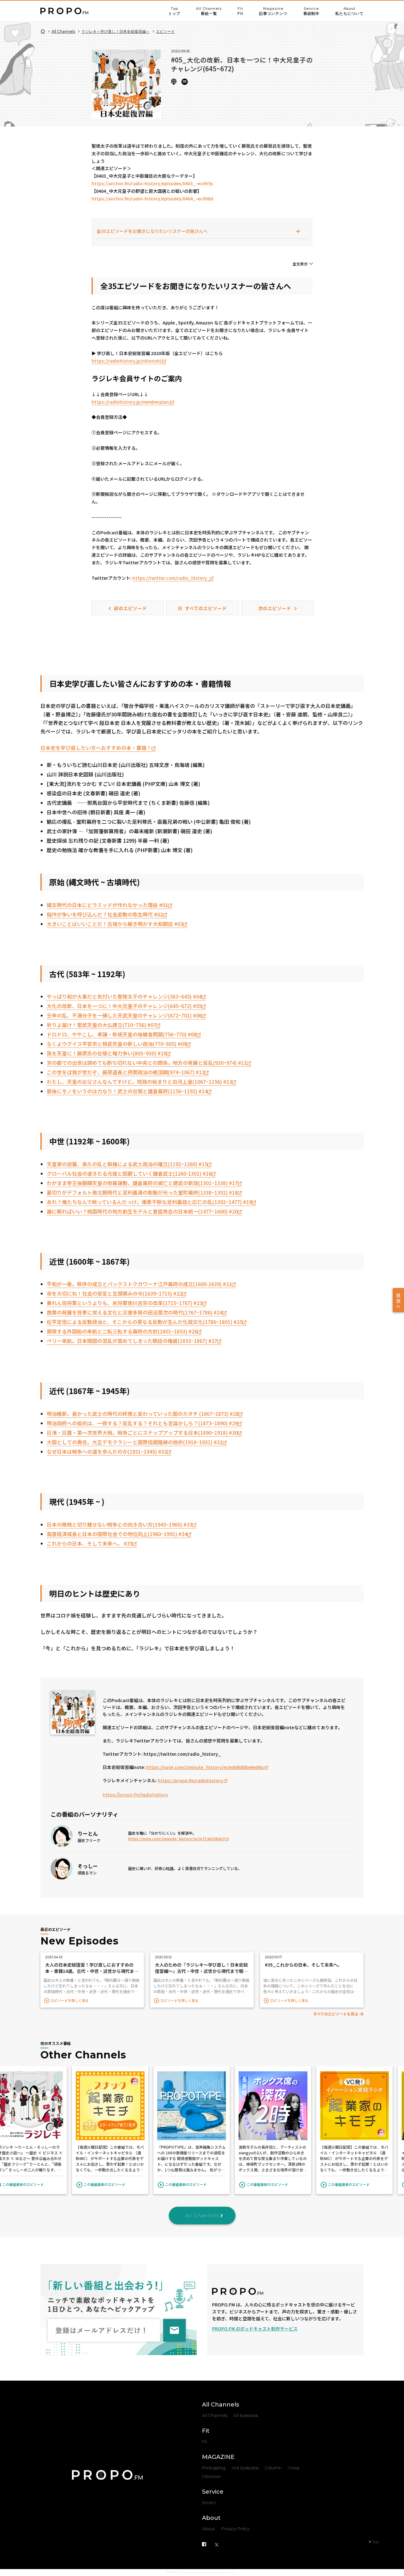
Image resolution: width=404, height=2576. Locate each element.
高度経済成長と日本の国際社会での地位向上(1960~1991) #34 (117, 1534)
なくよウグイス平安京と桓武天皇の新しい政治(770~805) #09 (117, 1044)
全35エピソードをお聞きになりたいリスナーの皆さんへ (152, 231)
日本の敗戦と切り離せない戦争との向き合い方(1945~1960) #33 (119, 1524)
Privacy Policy (235, 2529)
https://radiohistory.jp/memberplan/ (131, 402)
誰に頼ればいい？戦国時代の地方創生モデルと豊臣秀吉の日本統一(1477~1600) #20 (142, 1211)
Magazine (273, 11)
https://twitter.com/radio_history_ (171, 578)
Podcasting (214, 2468)
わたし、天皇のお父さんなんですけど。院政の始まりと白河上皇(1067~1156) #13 (139, 1082)
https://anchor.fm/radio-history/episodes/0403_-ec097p (152, 183)
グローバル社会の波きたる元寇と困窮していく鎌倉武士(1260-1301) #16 (129, 1173)
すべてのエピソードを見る (336, 2014)
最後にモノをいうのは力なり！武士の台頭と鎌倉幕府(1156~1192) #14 (127, 1091)
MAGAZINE (218, 2457)
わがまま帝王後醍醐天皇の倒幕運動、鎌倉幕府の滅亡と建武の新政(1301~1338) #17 (142, 1183)
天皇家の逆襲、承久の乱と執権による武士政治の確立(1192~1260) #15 (127, 1164)
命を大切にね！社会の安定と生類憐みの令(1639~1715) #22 (114, 1293)
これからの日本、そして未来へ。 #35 (90, 1543)
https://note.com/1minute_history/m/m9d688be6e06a (205, 1767)
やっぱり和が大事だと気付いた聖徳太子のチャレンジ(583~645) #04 (124, 996)
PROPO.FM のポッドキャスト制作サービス (255, 2329)
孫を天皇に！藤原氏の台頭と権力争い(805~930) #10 (107, 1053)
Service (311, 11)
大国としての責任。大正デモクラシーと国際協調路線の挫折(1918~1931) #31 (135, 1442)
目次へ (398, 1301)
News (294, 2468)
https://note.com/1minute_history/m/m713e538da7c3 (178, 1839)
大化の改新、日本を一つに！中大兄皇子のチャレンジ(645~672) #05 (124, 1006)
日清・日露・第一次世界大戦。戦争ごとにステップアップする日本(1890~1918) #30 (142, 1433)
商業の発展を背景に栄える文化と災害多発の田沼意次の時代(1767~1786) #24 (135, 1312)
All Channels (209, 11)
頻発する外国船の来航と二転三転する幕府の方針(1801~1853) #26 (122, 1331)
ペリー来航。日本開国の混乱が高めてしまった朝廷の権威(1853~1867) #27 (132, 1341)
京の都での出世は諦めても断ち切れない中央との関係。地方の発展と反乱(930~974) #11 (147, 1063)
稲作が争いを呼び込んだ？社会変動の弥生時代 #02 (105, 914)
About (349, 11)
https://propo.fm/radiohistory (191, 1780)
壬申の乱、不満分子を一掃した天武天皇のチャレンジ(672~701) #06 (124, 1015)
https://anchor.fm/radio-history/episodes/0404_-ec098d (153, 199)
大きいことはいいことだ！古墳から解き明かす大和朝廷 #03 (115, 924)
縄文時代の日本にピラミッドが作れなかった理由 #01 (107, 905)
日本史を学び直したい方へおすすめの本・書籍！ (96, 748)
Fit (240, 11)
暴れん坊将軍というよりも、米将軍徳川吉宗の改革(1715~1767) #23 (125, 1303)
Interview (211, 2476)
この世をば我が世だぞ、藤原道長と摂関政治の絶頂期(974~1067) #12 (126, 1072)
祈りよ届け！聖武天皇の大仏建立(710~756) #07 (101, 1025)
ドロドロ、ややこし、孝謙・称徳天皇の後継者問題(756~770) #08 (122, 1034)
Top (174, 11)
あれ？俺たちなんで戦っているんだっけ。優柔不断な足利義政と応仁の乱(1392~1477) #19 (149, 1202)
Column (273, 2468)
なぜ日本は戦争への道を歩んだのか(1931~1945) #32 (107, 1451)
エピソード (165, 31)
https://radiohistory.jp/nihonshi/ (127, 361)
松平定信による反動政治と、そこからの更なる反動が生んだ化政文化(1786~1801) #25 (145, 1322)
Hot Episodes (245, 2468)
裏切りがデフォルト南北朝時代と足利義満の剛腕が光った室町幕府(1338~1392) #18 (142, 1192)
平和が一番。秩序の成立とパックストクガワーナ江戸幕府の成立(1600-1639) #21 (139, 1284)
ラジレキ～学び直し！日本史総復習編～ (116, 31)
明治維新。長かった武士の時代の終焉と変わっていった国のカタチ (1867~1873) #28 (143, 1414)
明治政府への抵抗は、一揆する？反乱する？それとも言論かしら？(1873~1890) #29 (142, 1423)
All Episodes (246, 2415)
